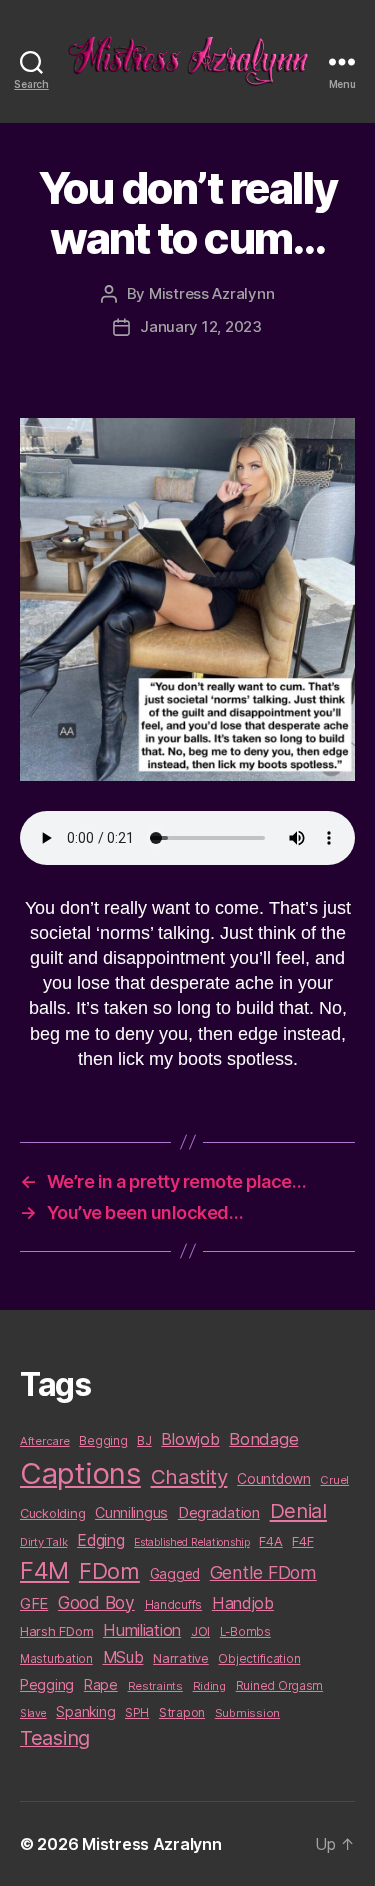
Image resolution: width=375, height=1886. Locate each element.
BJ (144, 1440)
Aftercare (45, 1441)
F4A (270, 1541)
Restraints (155, 1686)
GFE (34, 1603)
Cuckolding (52, 1513)
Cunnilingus (131, 1512)
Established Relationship (192, 1542)
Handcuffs (174, 1605)
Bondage (263, 1439)
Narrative (181, 1658)
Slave (33, 1713)
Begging (103, 1441)
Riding (209, 1686)
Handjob (243, 1603)
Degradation (219, 1513)
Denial (298, 1510)
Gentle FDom (263, 1572)
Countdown (274, 1479)
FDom (109, 1571)
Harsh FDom (56, 1631)
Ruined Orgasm (280, 1686)
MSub (123, 1657)
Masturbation (56, 1659)
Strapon (182, 1712)
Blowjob (190, 1439)
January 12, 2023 (201, 326)
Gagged (175, 1574)
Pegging (47, 1685)
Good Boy (96, 1602)
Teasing (55, 1738)
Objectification (259, 1659)
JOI (200, 1631)
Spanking (85, 1712)
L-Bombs (245, 1632)
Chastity (189, 1476)
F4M (44, 1570)
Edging (100, 1540)
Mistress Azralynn (212, 293)
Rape (101, 1684)
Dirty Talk (43, 1542)
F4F (302, 1541)
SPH (137, 1713)
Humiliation (142, 1630)
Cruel (334, 1480)
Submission (247, 1713)
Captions (80, 1473)
